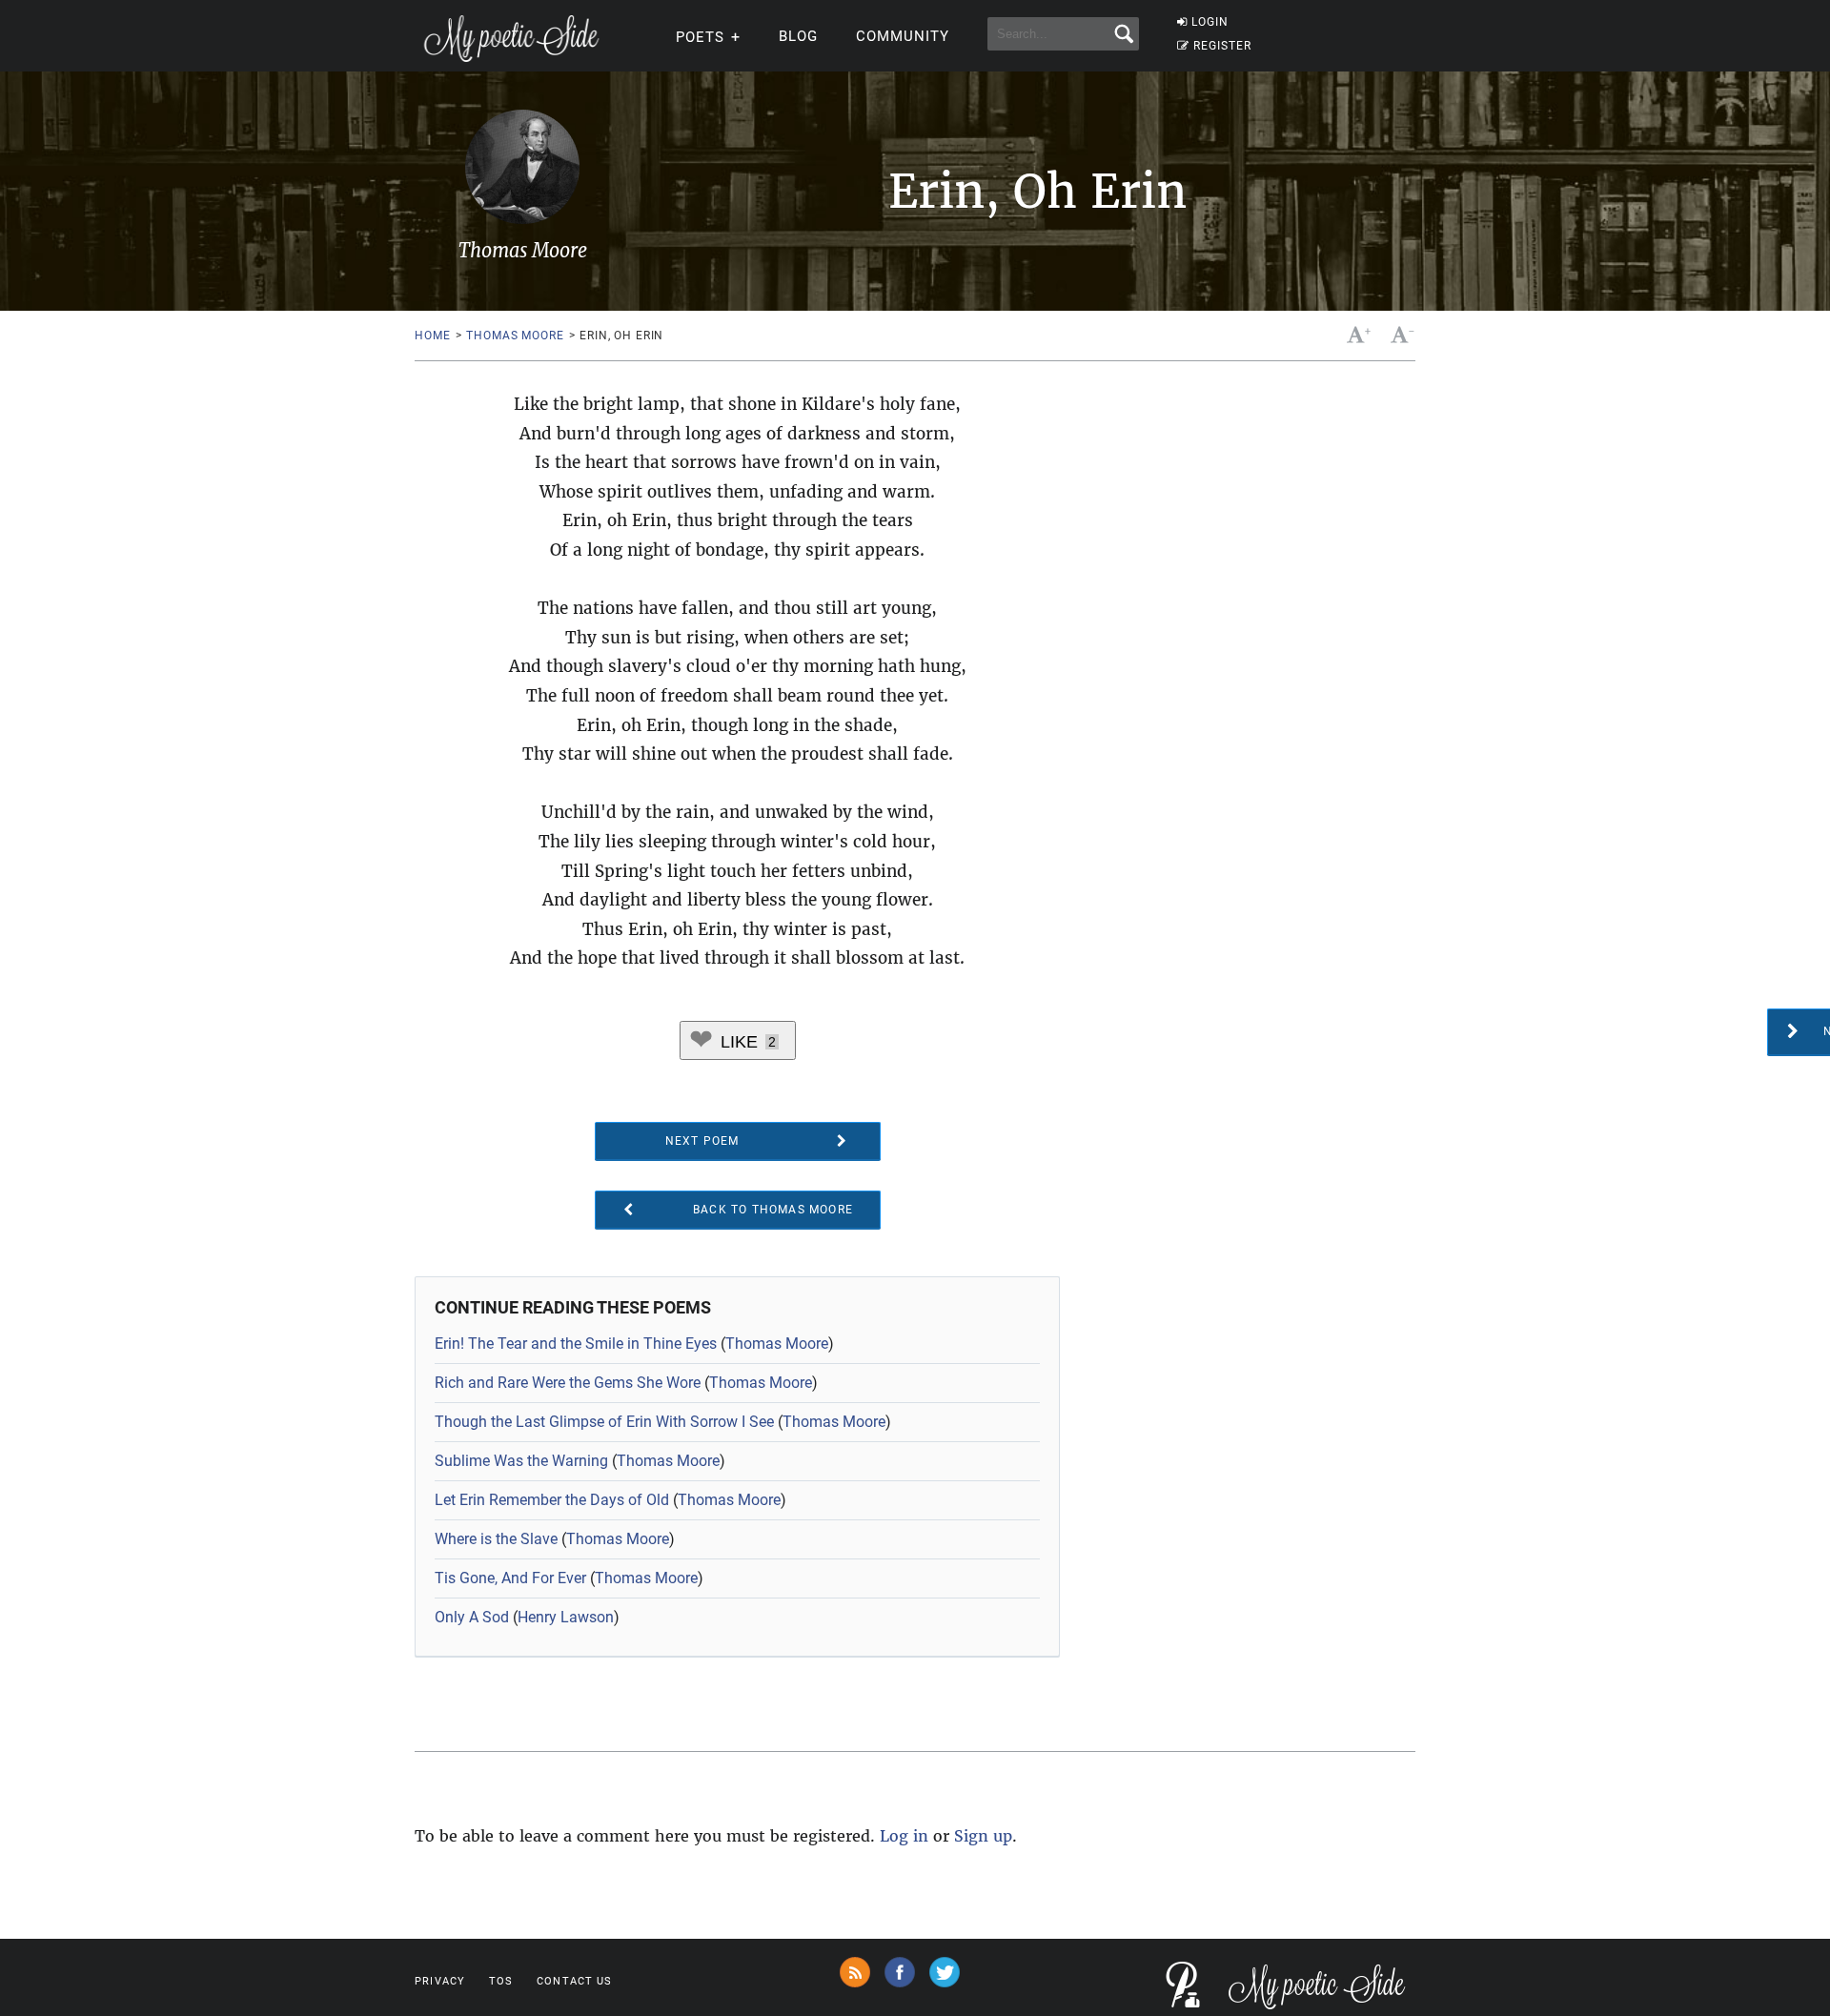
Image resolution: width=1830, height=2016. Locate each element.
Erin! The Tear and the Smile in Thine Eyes (576, 1344)
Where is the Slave (496, 1539)
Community (903, 36)
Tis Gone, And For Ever (510, 1578)
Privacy (440, 1981)
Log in (904, 1836)
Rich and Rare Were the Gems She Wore (568, 1383)
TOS (501, 1981)
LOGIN (1210, 22)
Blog (798, 36)
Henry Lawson (566, 1617)
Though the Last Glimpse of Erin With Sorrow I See (604, 1422)
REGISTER (1222, 46)
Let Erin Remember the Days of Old (552, 1500)
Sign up (983, 1836)
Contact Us (574, 1981)
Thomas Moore (515, 336)
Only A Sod (472, 1617)
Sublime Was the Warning (521, 1461)
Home (432, 336)
